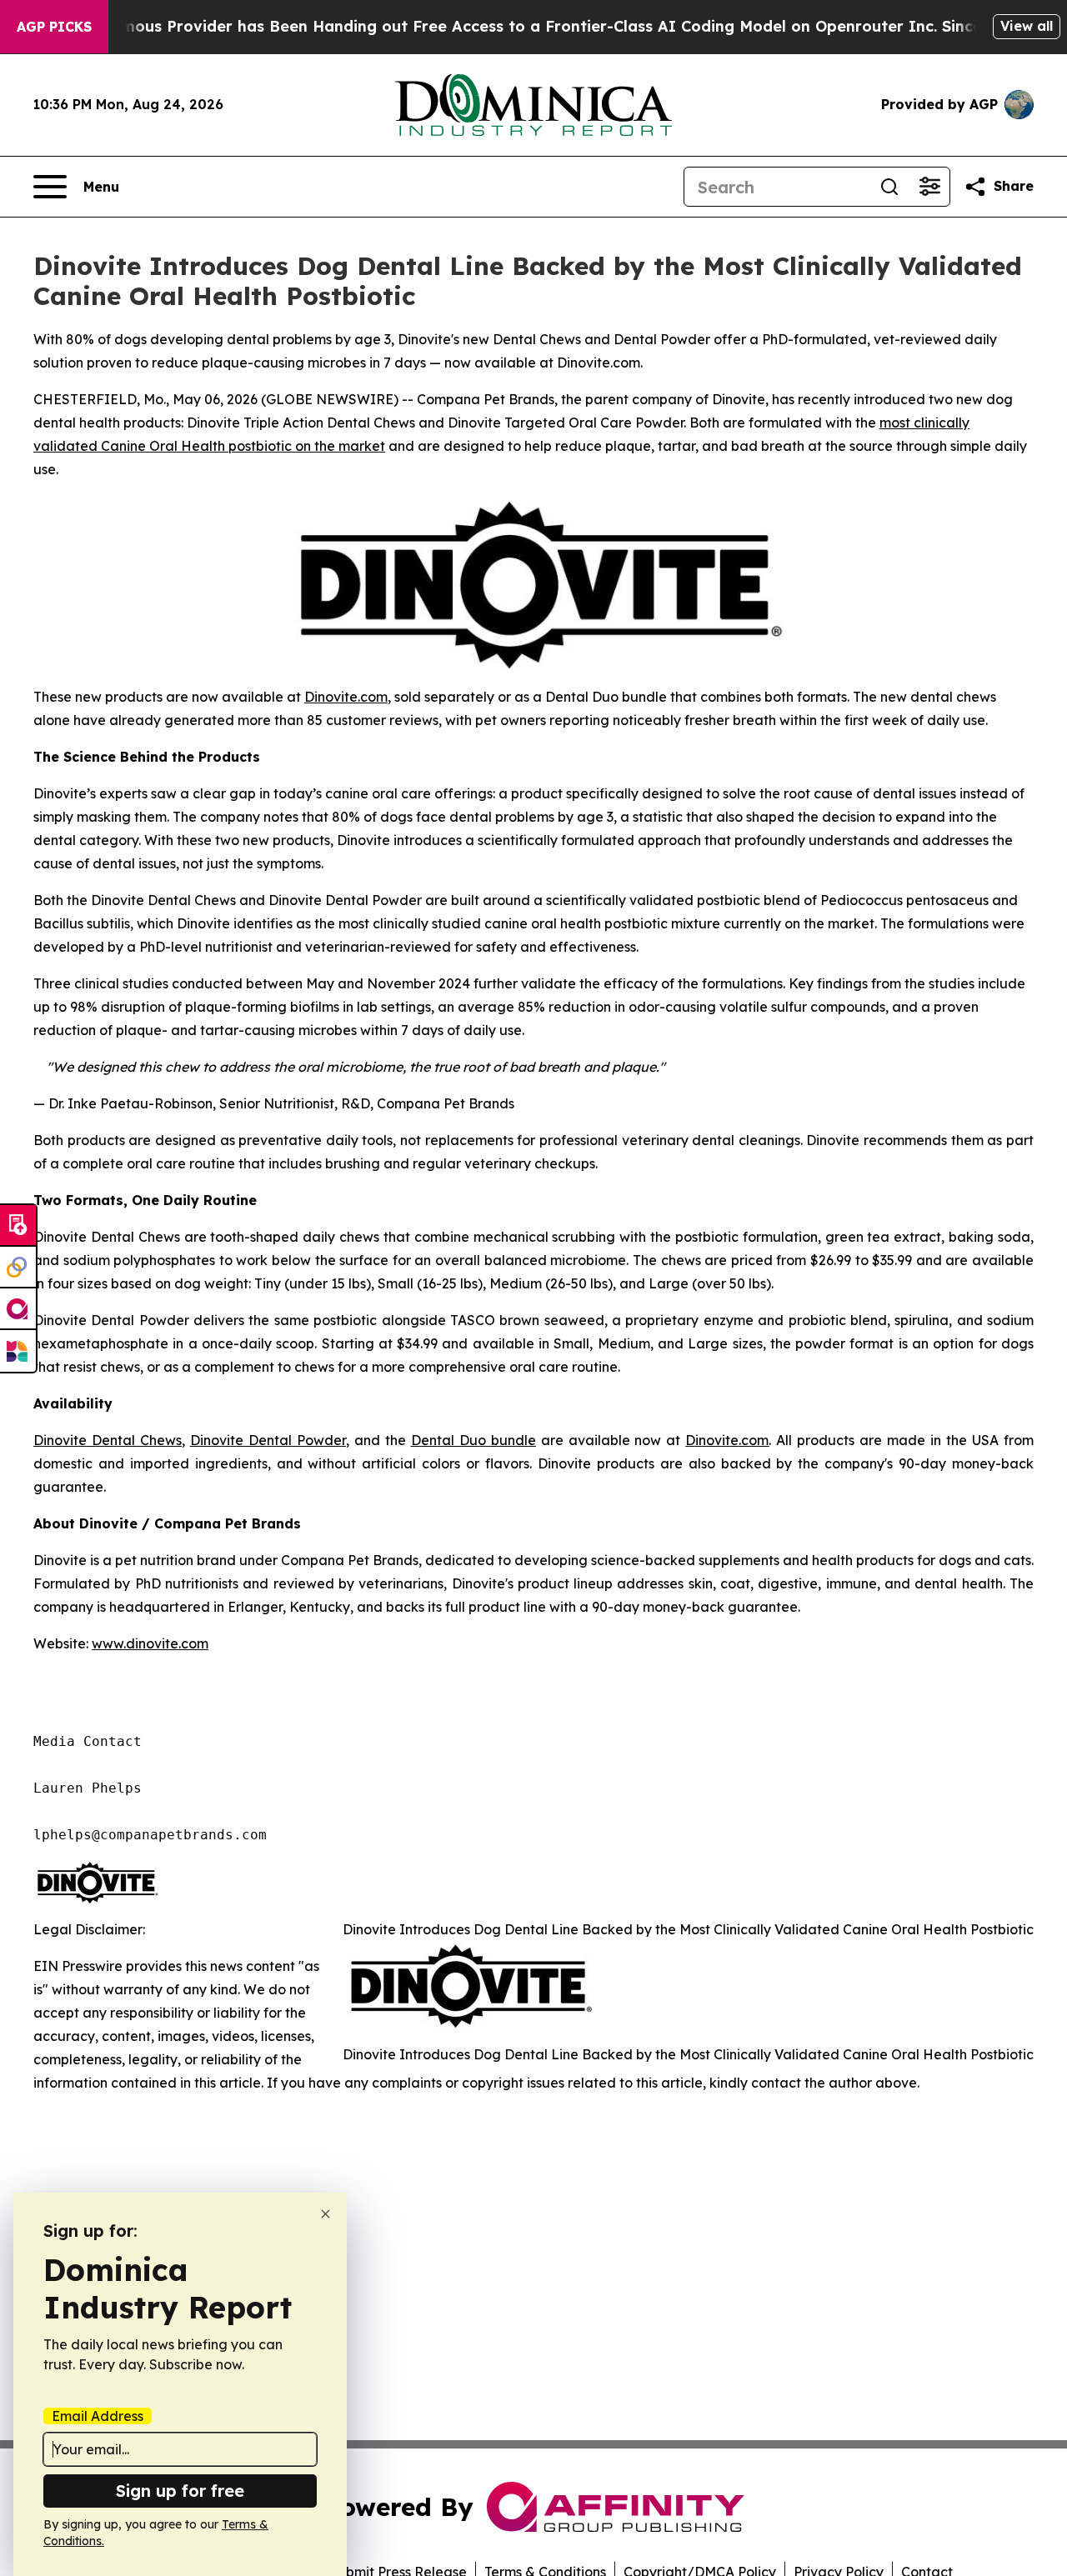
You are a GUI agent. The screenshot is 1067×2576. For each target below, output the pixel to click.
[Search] (889, 187)
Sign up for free (180, 2491)
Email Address (98, 2416)
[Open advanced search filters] (929, 187)
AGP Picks (54, 27)
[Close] (326, 2214)
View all (1027, 26)
